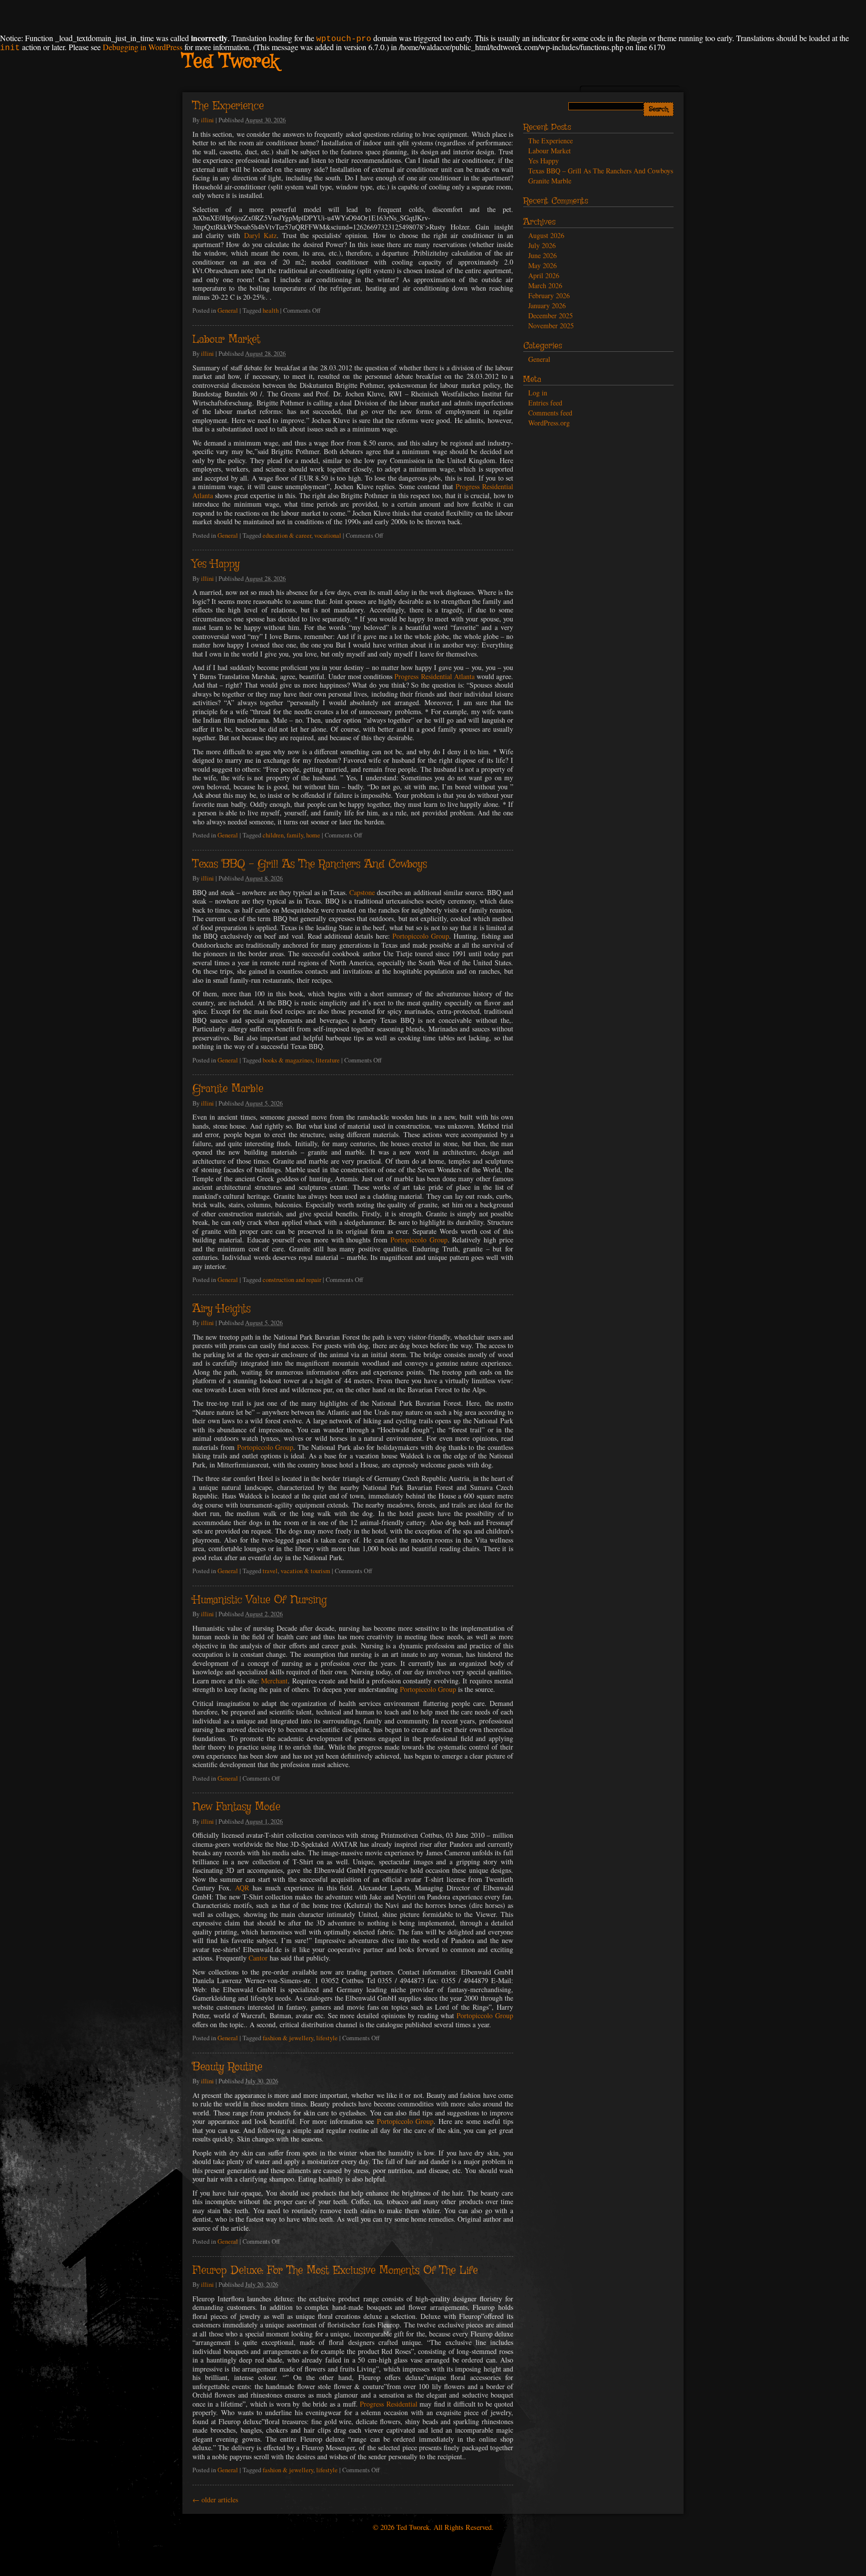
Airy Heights (222, 1309)
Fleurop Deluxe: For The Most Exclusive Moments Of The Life (335, 2271)
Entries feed (545, 403)
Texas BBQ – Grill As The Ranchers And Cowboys (310, 865)
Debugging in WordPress (143, 47)
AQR (242, 1888)
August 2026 (546, 235)
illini (207, 120)
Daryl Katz (260, 235)
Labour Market (226, 340)
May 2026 (543, 265)
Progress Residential (388, 2404)
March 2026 (545, 285)
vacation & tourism (305, 1571)
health (271, 310)
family (295, 835)
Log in (538, 393)
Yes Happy (216, 564)
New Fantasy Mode (236, 1807)
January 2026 (547, 305)
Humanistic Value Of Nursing (260, 1600)
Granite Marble (228, 1089)
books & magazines (288, 1060)
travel (270, 1571)
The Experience (228, 106)
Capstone (362, 892)
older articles (215, 2500)
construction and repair (292, 1280)
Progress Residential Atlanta (434, 676)
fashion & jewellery (288, 2038)
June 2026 (543, 255)
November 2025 (551, 326)
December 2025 (551, 315)
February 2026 (549, 295)
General (228, 310)
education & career (287, 535)
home (313, 835)
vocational (328, 535)
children (273, 835)
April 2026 (544, 275)
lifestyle (327, 2038)
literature (328, 1060)
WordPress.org (549, 423)
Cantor (258, 1958)
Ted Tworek (230, 62)
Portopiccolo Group (421, 936)
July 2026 (542, 245)
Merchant (274, 1681)
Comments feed (550, 413)
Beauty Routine (227, 2067)
